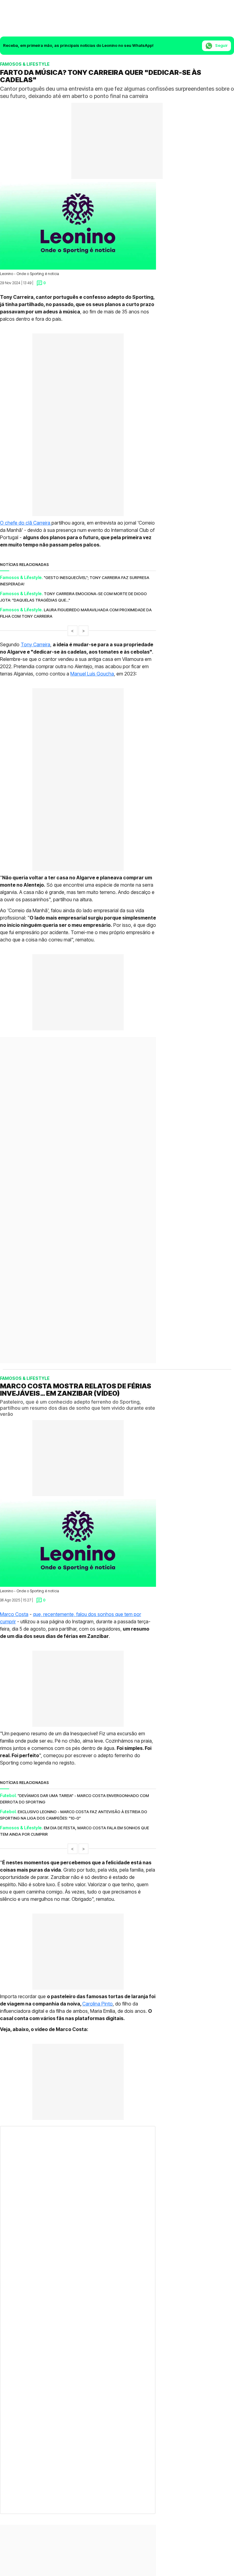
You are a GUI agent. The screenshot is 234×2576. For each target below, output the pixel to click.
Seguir (221, 45)
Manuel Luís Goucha (92, 674)
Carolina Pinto (97, 1950)
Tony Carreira (35, 644)
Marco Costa (14, 1560)
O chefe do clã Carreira (26, 523)
